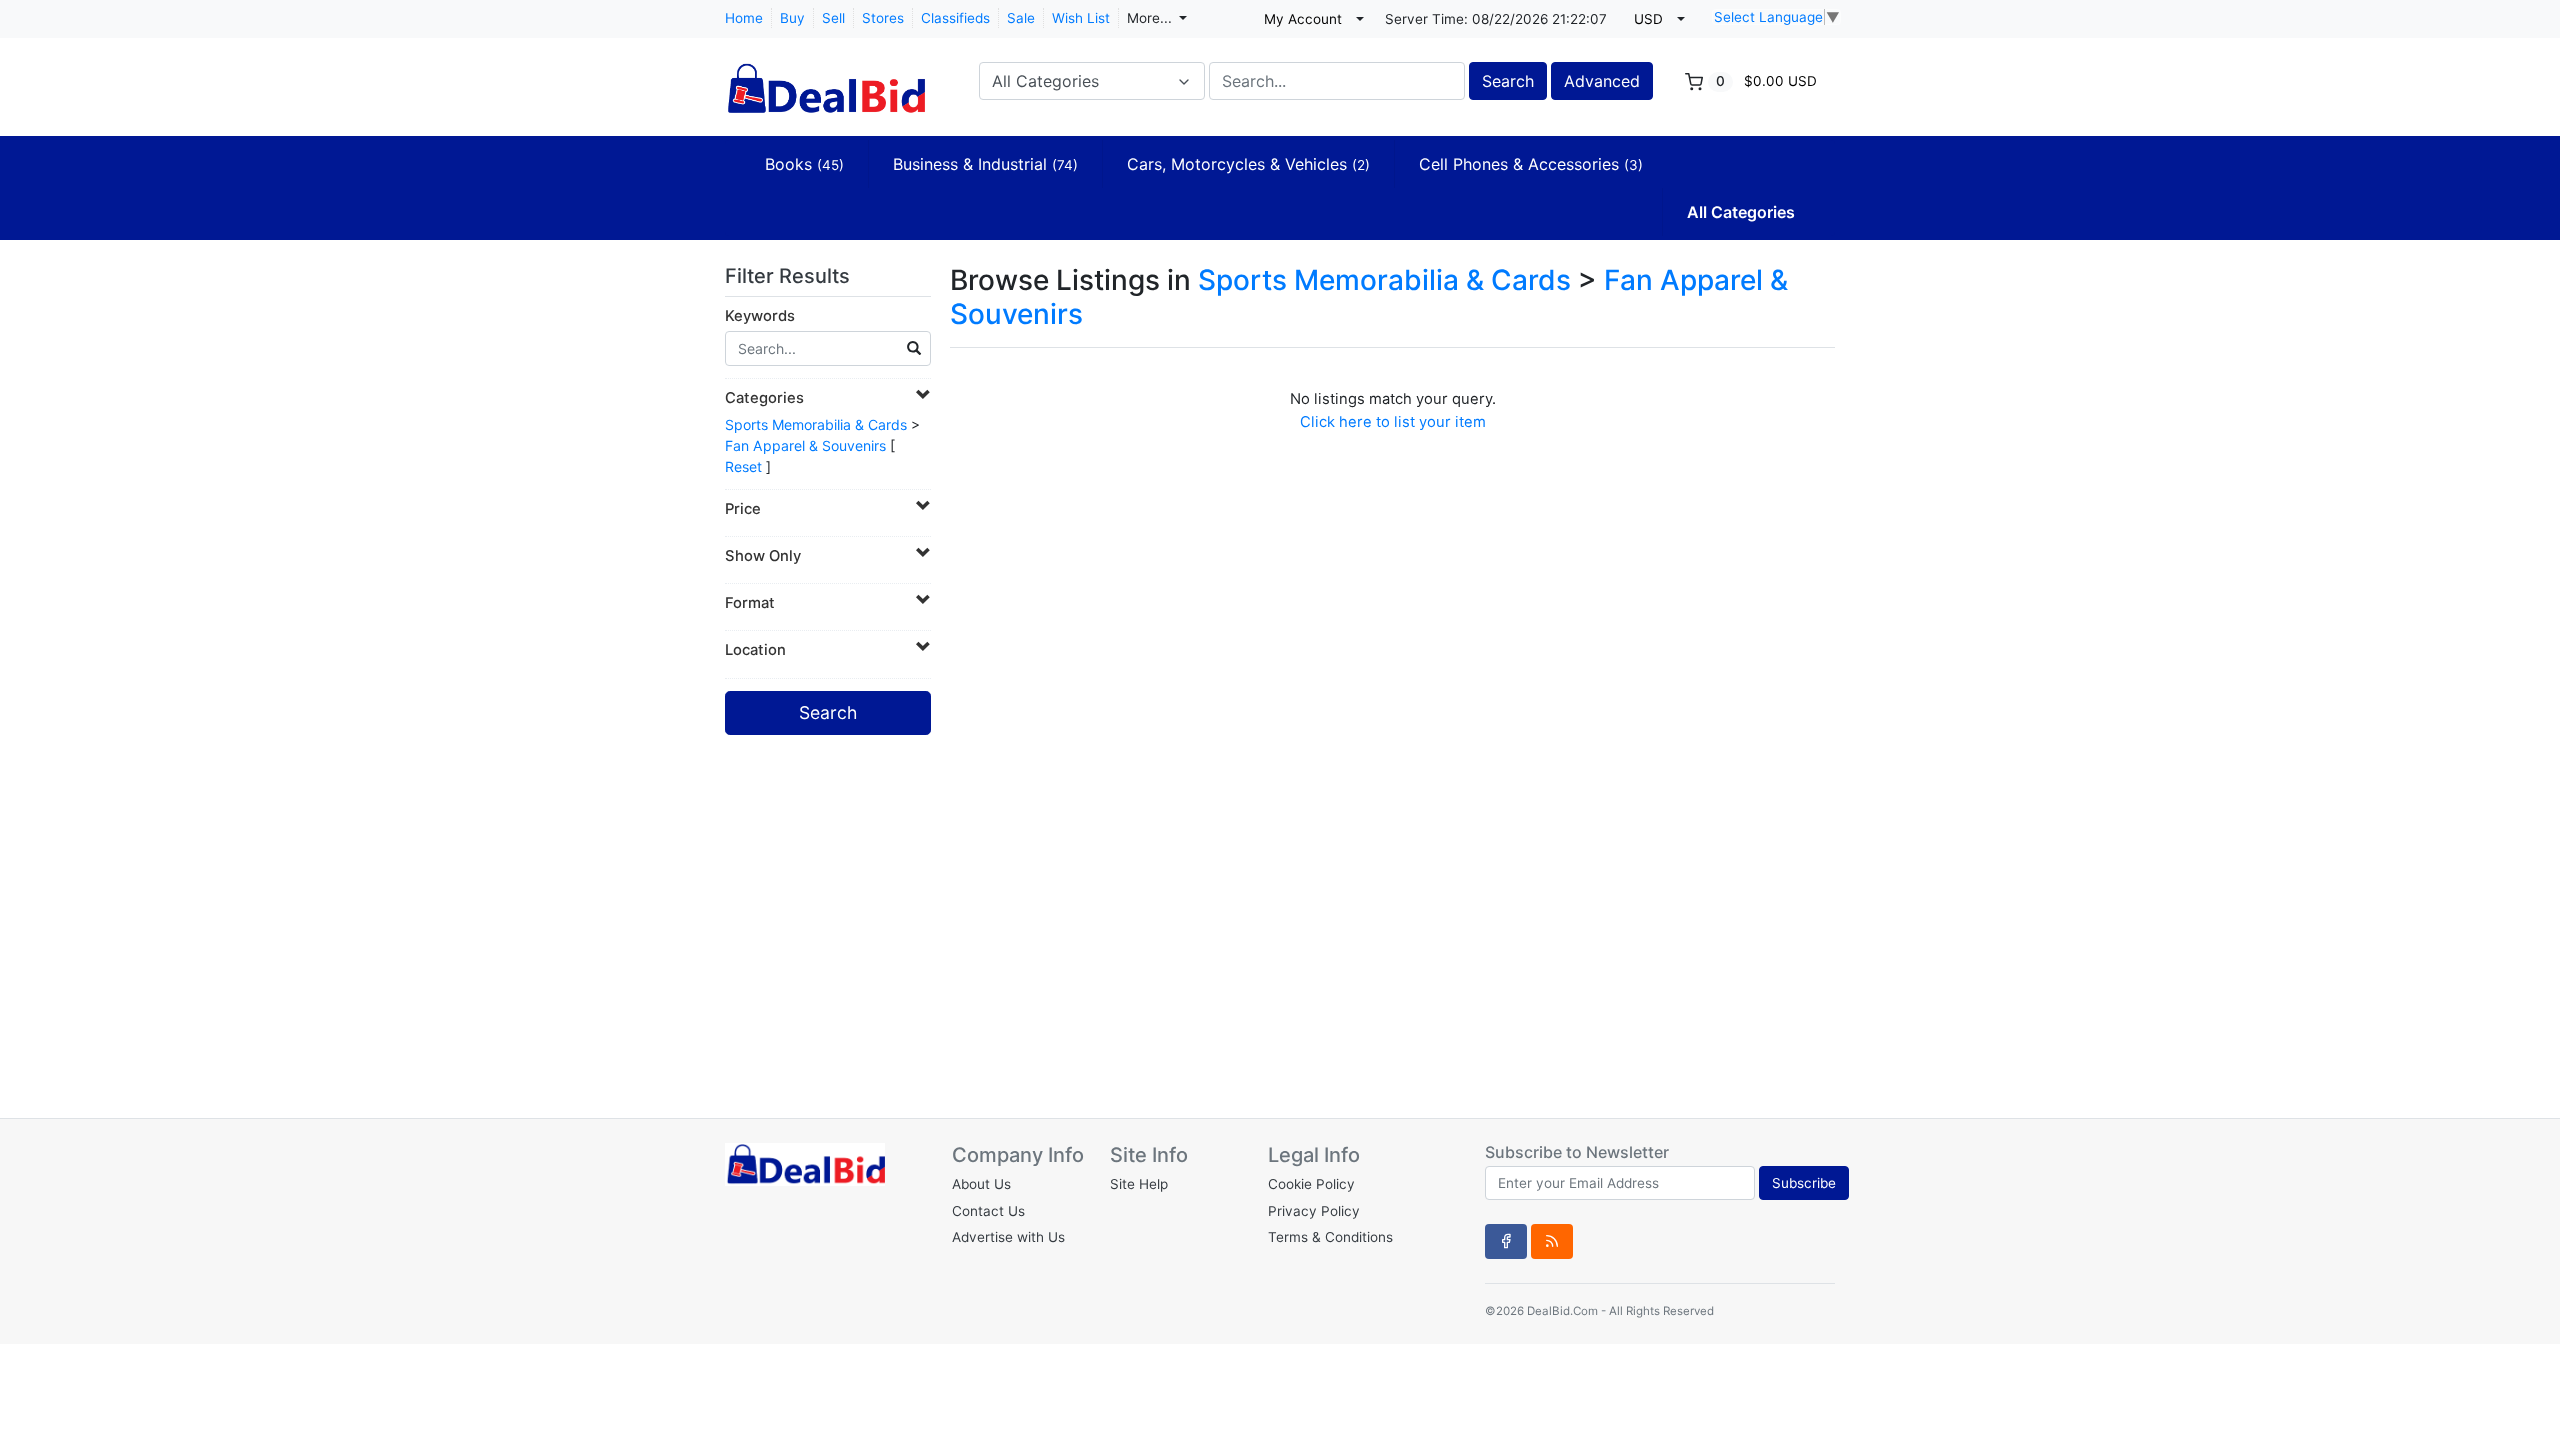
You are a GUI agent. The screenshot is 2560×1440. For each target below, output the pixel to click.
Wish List (1081, 18)
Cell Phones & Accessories (1531, 164)
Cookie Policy (1311, 1184)
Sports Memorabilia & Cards (816, 424)
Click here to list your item (1393, 422)
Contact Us (988, 1211)
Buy (792, 18)
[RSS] (1552, 1241)
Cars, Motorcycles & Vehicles (1248, 164)
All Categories (1741, 212)
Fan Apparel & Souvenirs (805, 445)
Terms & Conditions (1330, 1237)
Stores (883, 18)
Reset (743, 466)
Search (1508, 81)
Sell (833, 18)
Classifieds (955, 18)
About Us (981, 1184)
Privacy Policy (1314, 1211)
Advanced (1602, 81)
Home (744, 18)
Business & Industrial (985, 164)
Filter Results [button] (790, 276)
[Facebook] (1506, 1241)
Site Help (1139, 1184)
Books (804, 164)
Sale (1021, 18)
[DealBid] (825, 79)
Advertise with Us (1008, 1237)
